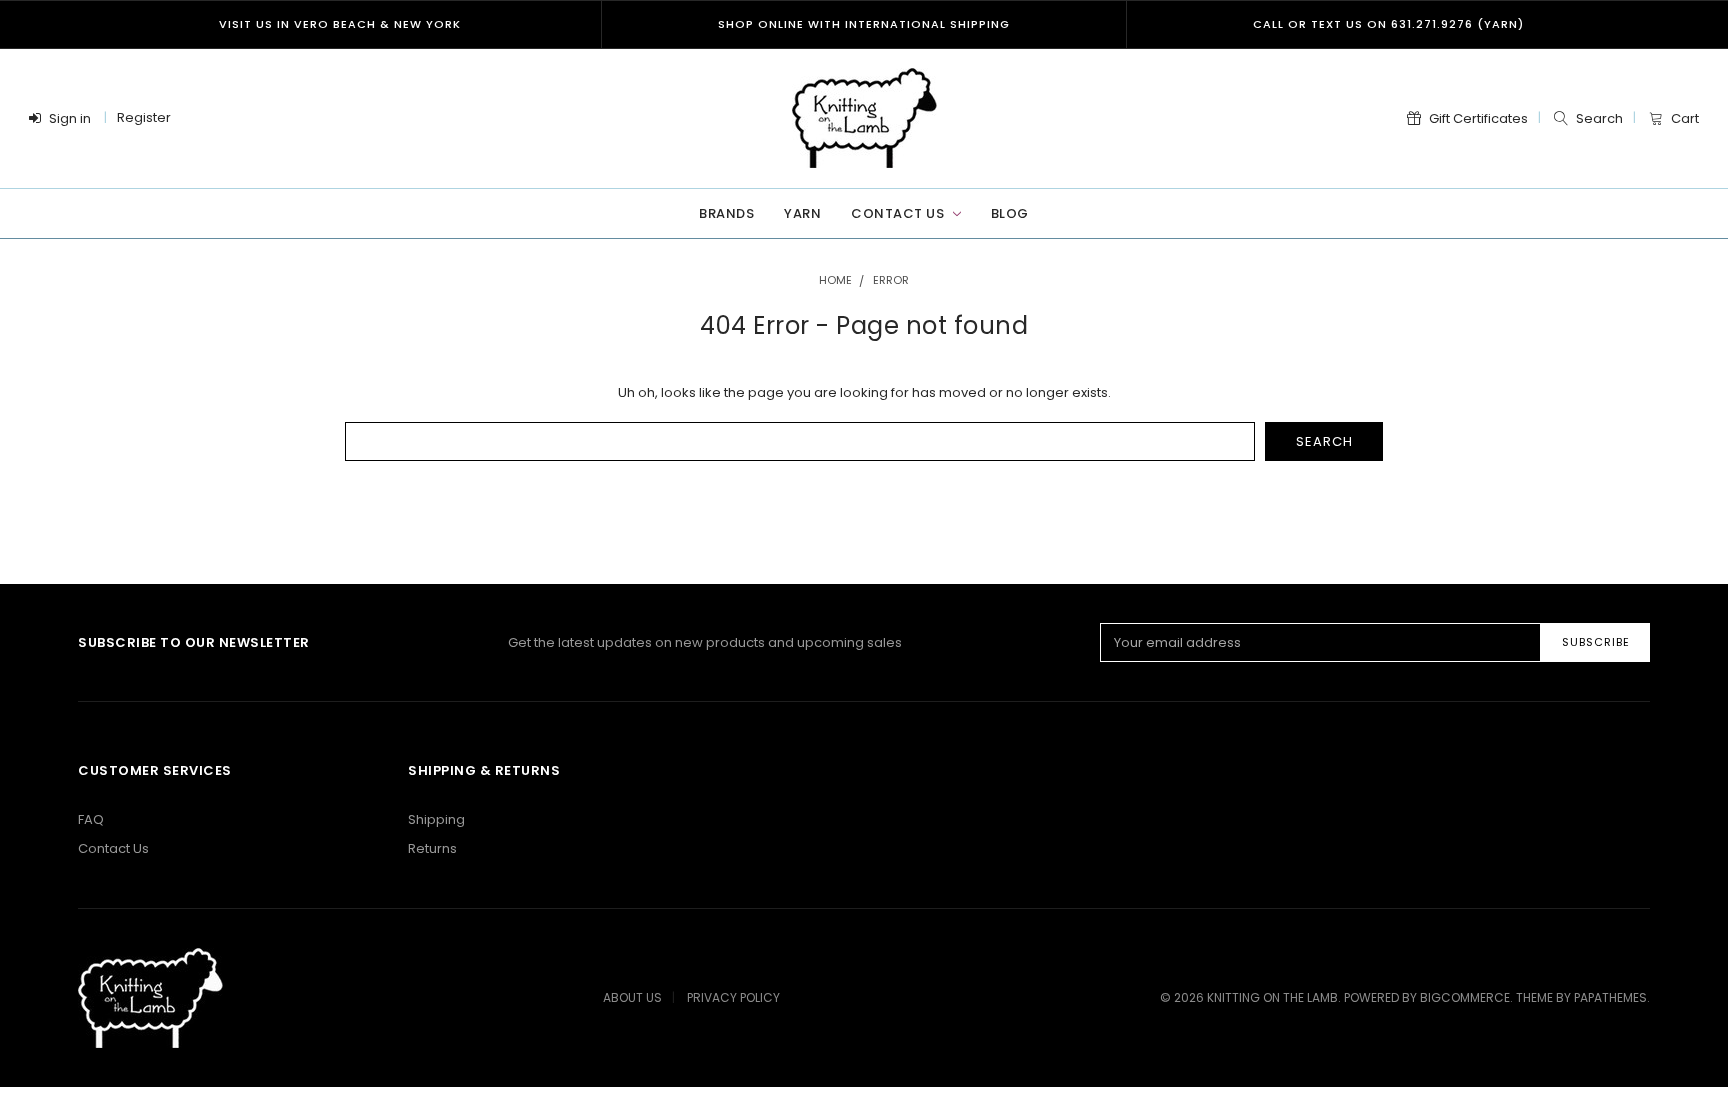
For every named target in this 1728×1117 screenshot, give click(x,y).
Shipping (436, 819)
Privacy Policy (733, 997)
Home (835, 280)
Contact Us (899, 213)
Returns (432, 848)
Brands (726, 213)
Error (891, 280)
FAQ (91, 819)
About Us (632, 997)
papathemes (1610, 997)
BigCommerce (1465, 997)
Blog (1010, 213)
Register (144, 117)
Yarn (802, 213)
